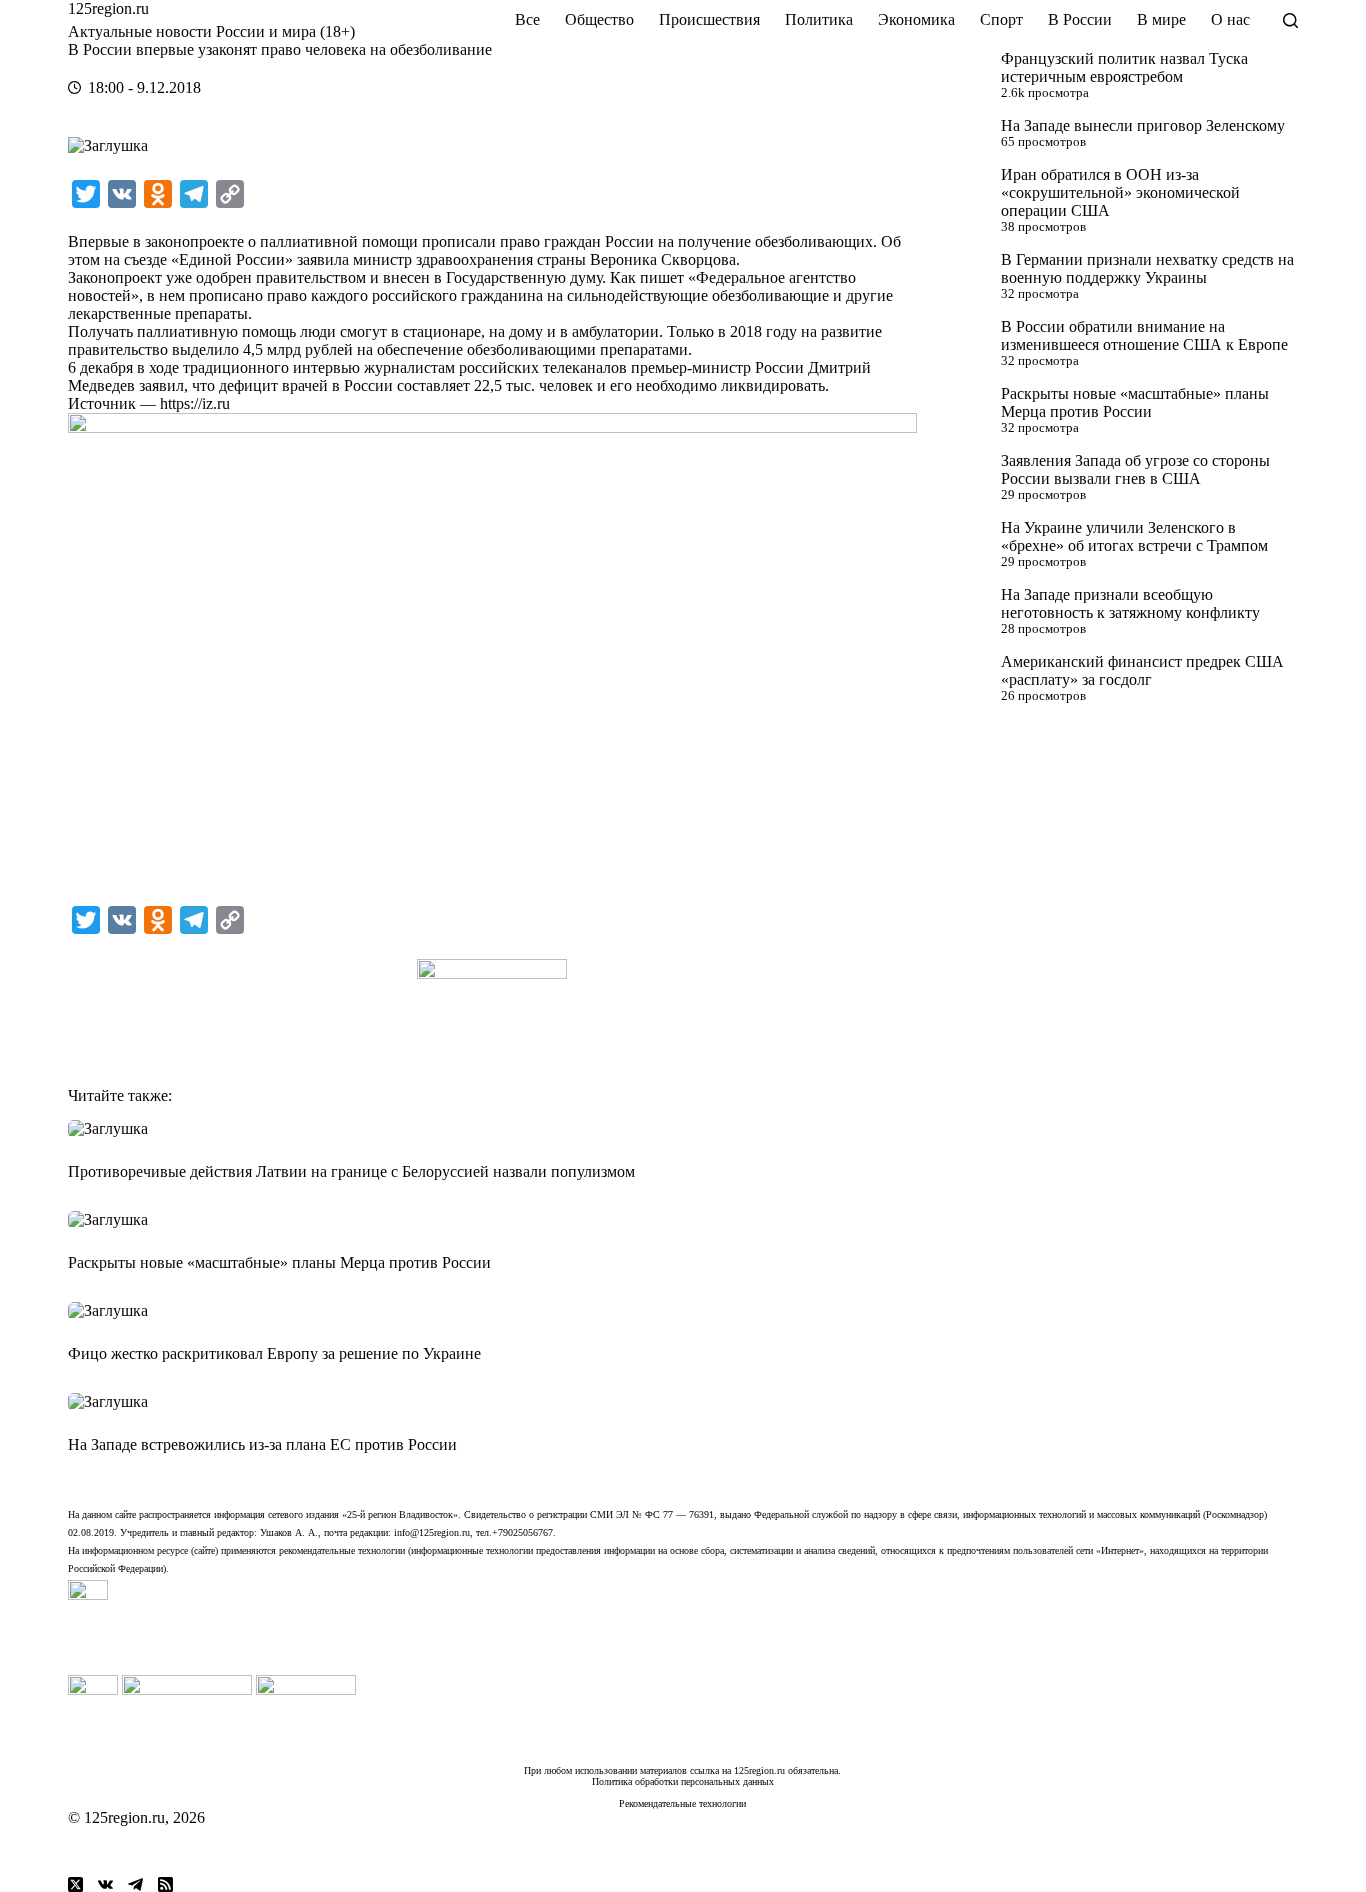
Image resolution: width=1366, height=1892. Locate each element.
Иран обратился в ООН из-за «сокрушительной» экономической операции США (1120, 192)
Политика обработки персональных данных (683, 1781)
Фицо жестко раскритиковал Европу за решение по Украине (274, 1353)
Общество (599, 19)
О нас (1230, 19)
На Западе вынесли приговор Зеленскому (1143, 125)
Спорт (1001, 19)
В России (1080, 19)
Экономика (916, 19)
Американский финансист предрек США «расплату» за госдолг (1142, 670)
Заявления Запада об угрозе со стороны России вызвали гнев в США (1135, 469)
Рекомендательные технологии (682, 1803)
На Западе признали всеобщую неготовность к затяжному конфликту (1130, 603)
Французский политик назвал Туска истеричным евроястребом (1124, 67)
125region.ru (108, 8)
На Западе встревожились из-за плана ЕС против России (262, 1444)
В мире (1161, 19)
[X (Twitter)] (75, 1884)
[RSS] (165, 1884)
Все (527, 19)
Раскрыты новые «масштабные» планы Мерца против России (1135, 402)
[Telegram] (135, 1884)
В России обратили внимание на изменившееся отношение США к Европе (1144, 335)
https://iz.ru (195, 403)
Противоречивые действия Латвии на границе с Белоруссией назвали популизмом (351, 1171)
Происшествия (709, 19)
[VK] (105, 1884)
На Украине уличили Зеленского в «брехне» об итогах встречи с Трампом (1134, 536)
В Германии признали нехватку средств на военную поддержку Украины (1147, 268)
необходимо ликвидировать (730, 385)
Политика (819, 19)
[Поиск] (1290, 20)
